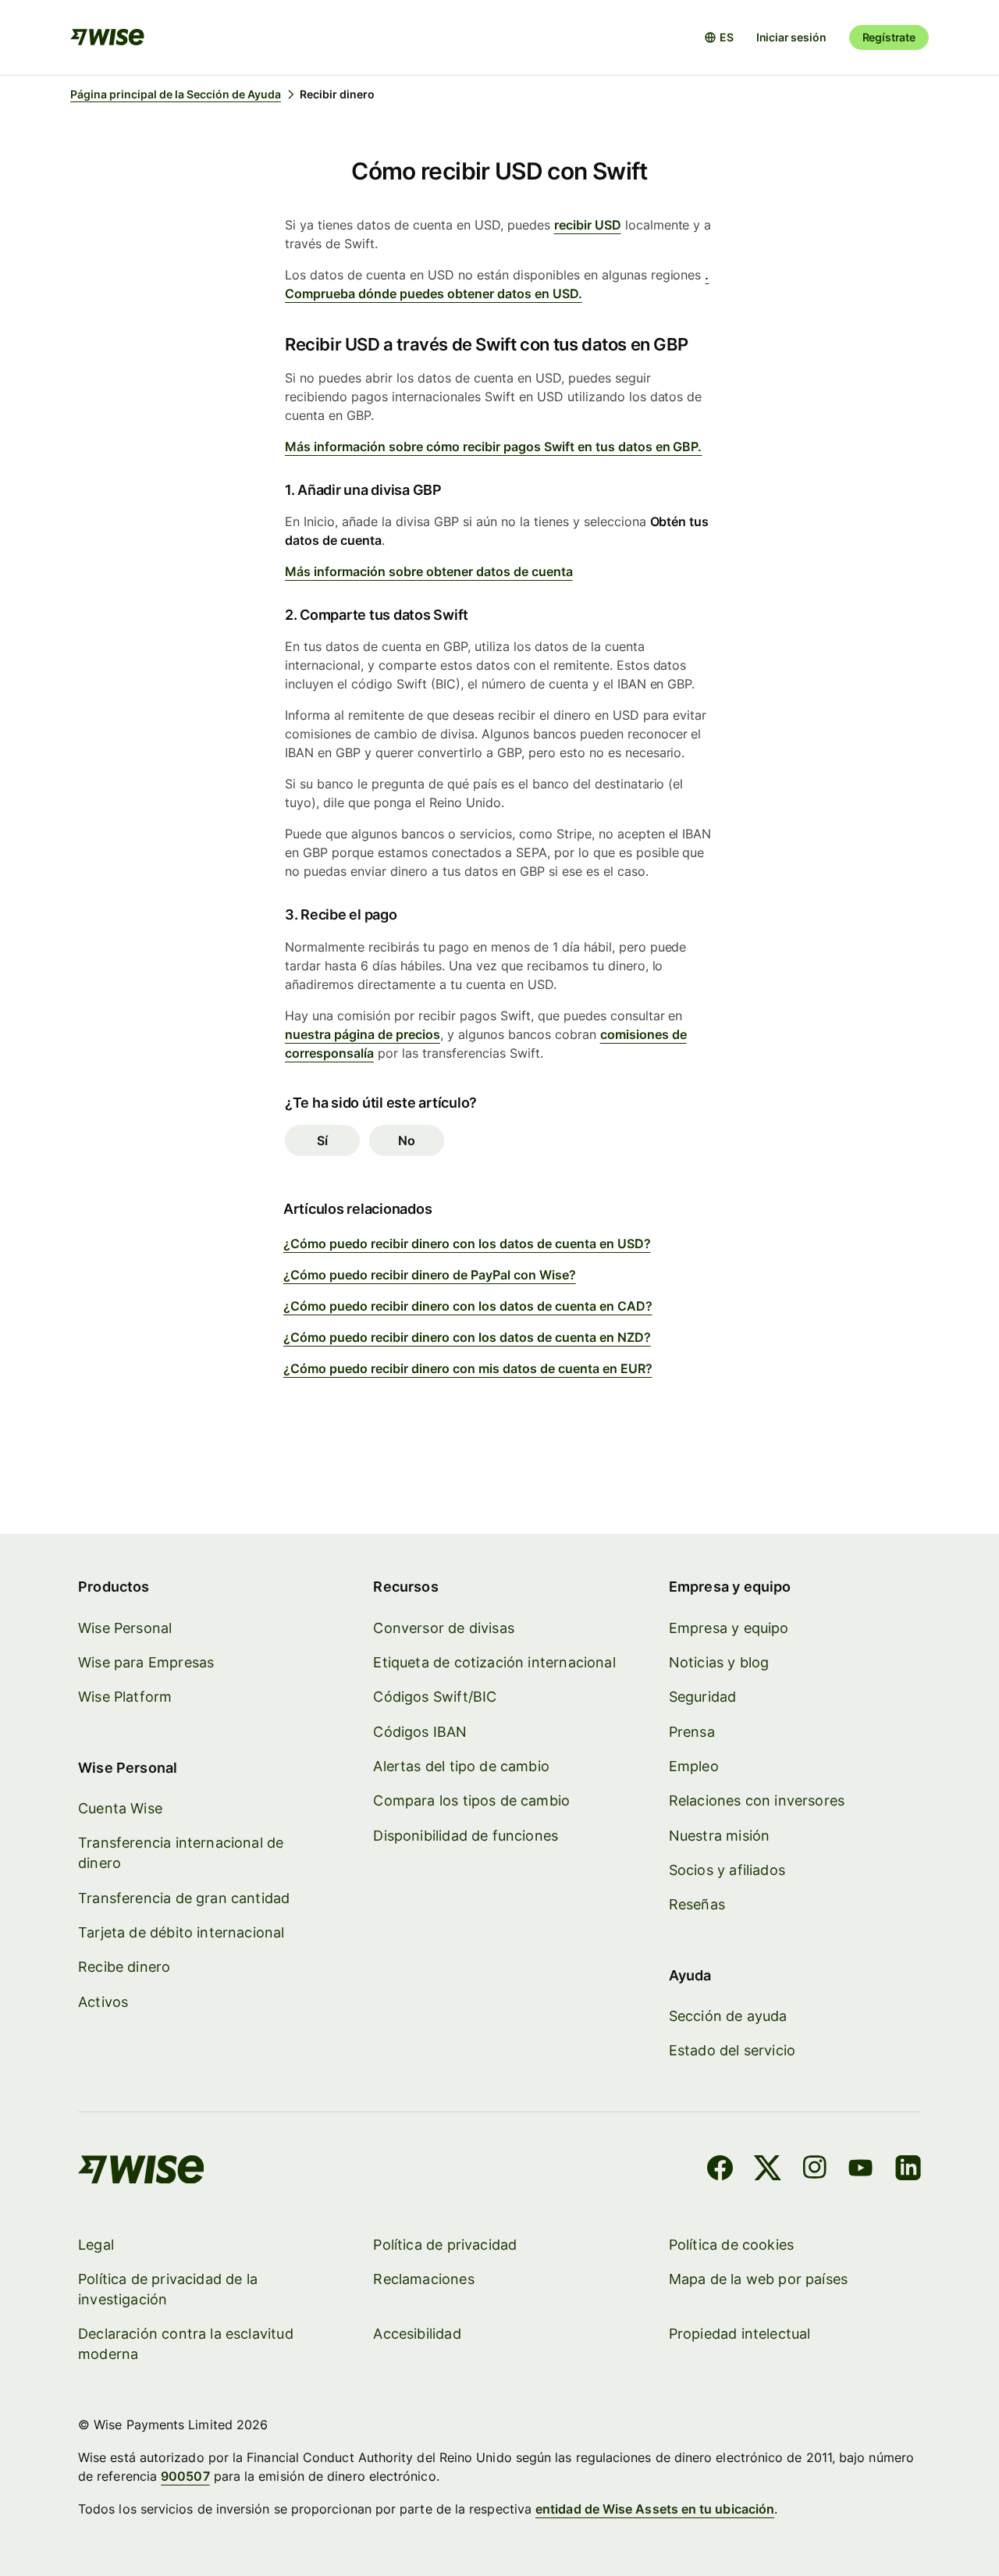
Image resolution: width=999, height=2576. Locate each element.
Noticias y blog (719, 1662)
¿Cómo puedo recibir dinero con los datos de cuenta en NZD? (467, 1337)
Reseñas (697, 1904)
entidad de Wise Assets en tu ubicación (655, 2509)
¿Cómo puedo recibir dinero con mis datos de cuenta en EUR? (468, 1368)
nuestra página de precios (363, 1034)
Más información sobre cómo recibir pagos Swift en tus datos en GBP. (493, 447)
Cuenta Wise (120, 1808)
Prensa (692, 1732)
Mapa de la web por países (759, 2279)
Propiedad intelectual (740, 2334)
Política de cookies (731, 2245)
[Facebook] (720, 2170)
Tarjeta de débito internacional (181, 1932)
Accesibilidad (417, 2334)
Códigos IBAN (420, 1732)
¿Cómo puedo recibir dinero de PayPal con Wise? (430, 1275)
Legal (96, 2245)
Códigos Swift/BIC (435, 1697)
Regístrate (889, 37)
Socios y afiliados (727, 1870)
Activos (103, 2002)
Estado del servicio (732, 2050)
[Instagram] (815, 2170)
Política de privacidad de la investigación (168, 2289)
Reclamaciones (423, 2279)
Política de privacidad (445, 2245)
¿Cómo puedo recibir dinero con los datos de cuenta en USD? (467, 1244)
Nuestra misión (720, 1836)
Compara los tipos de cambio (471, 1800)
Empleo (694, 1766)
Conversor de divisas (444, 1628)
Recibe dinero (124, 1967)
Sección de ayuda (728, 2016)
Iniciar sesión (791, 37)
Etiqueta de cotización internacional (494, 1662)
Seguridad (703, 1697)
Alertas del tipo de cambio (461, 1766)
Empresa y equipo (729, 1628)
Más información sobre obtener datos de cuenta (429, 571)
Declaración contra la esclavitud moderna (186, 2344)
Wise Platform (125, 1697)
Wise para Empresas (146, 1662)
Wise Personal (125, 1628)
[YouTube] (860, 2170)
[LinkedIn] (908, 2170)
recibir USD (588, 225)
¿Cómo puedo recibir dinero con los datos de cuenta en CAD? (468, 1306)
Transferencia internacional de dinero (181, 1853)
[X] (768, 2170)
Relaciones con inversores (757, 1800)
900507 (185, 2476)
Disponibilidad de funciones (466, 1836)
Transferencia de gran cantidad (184, 1898)
